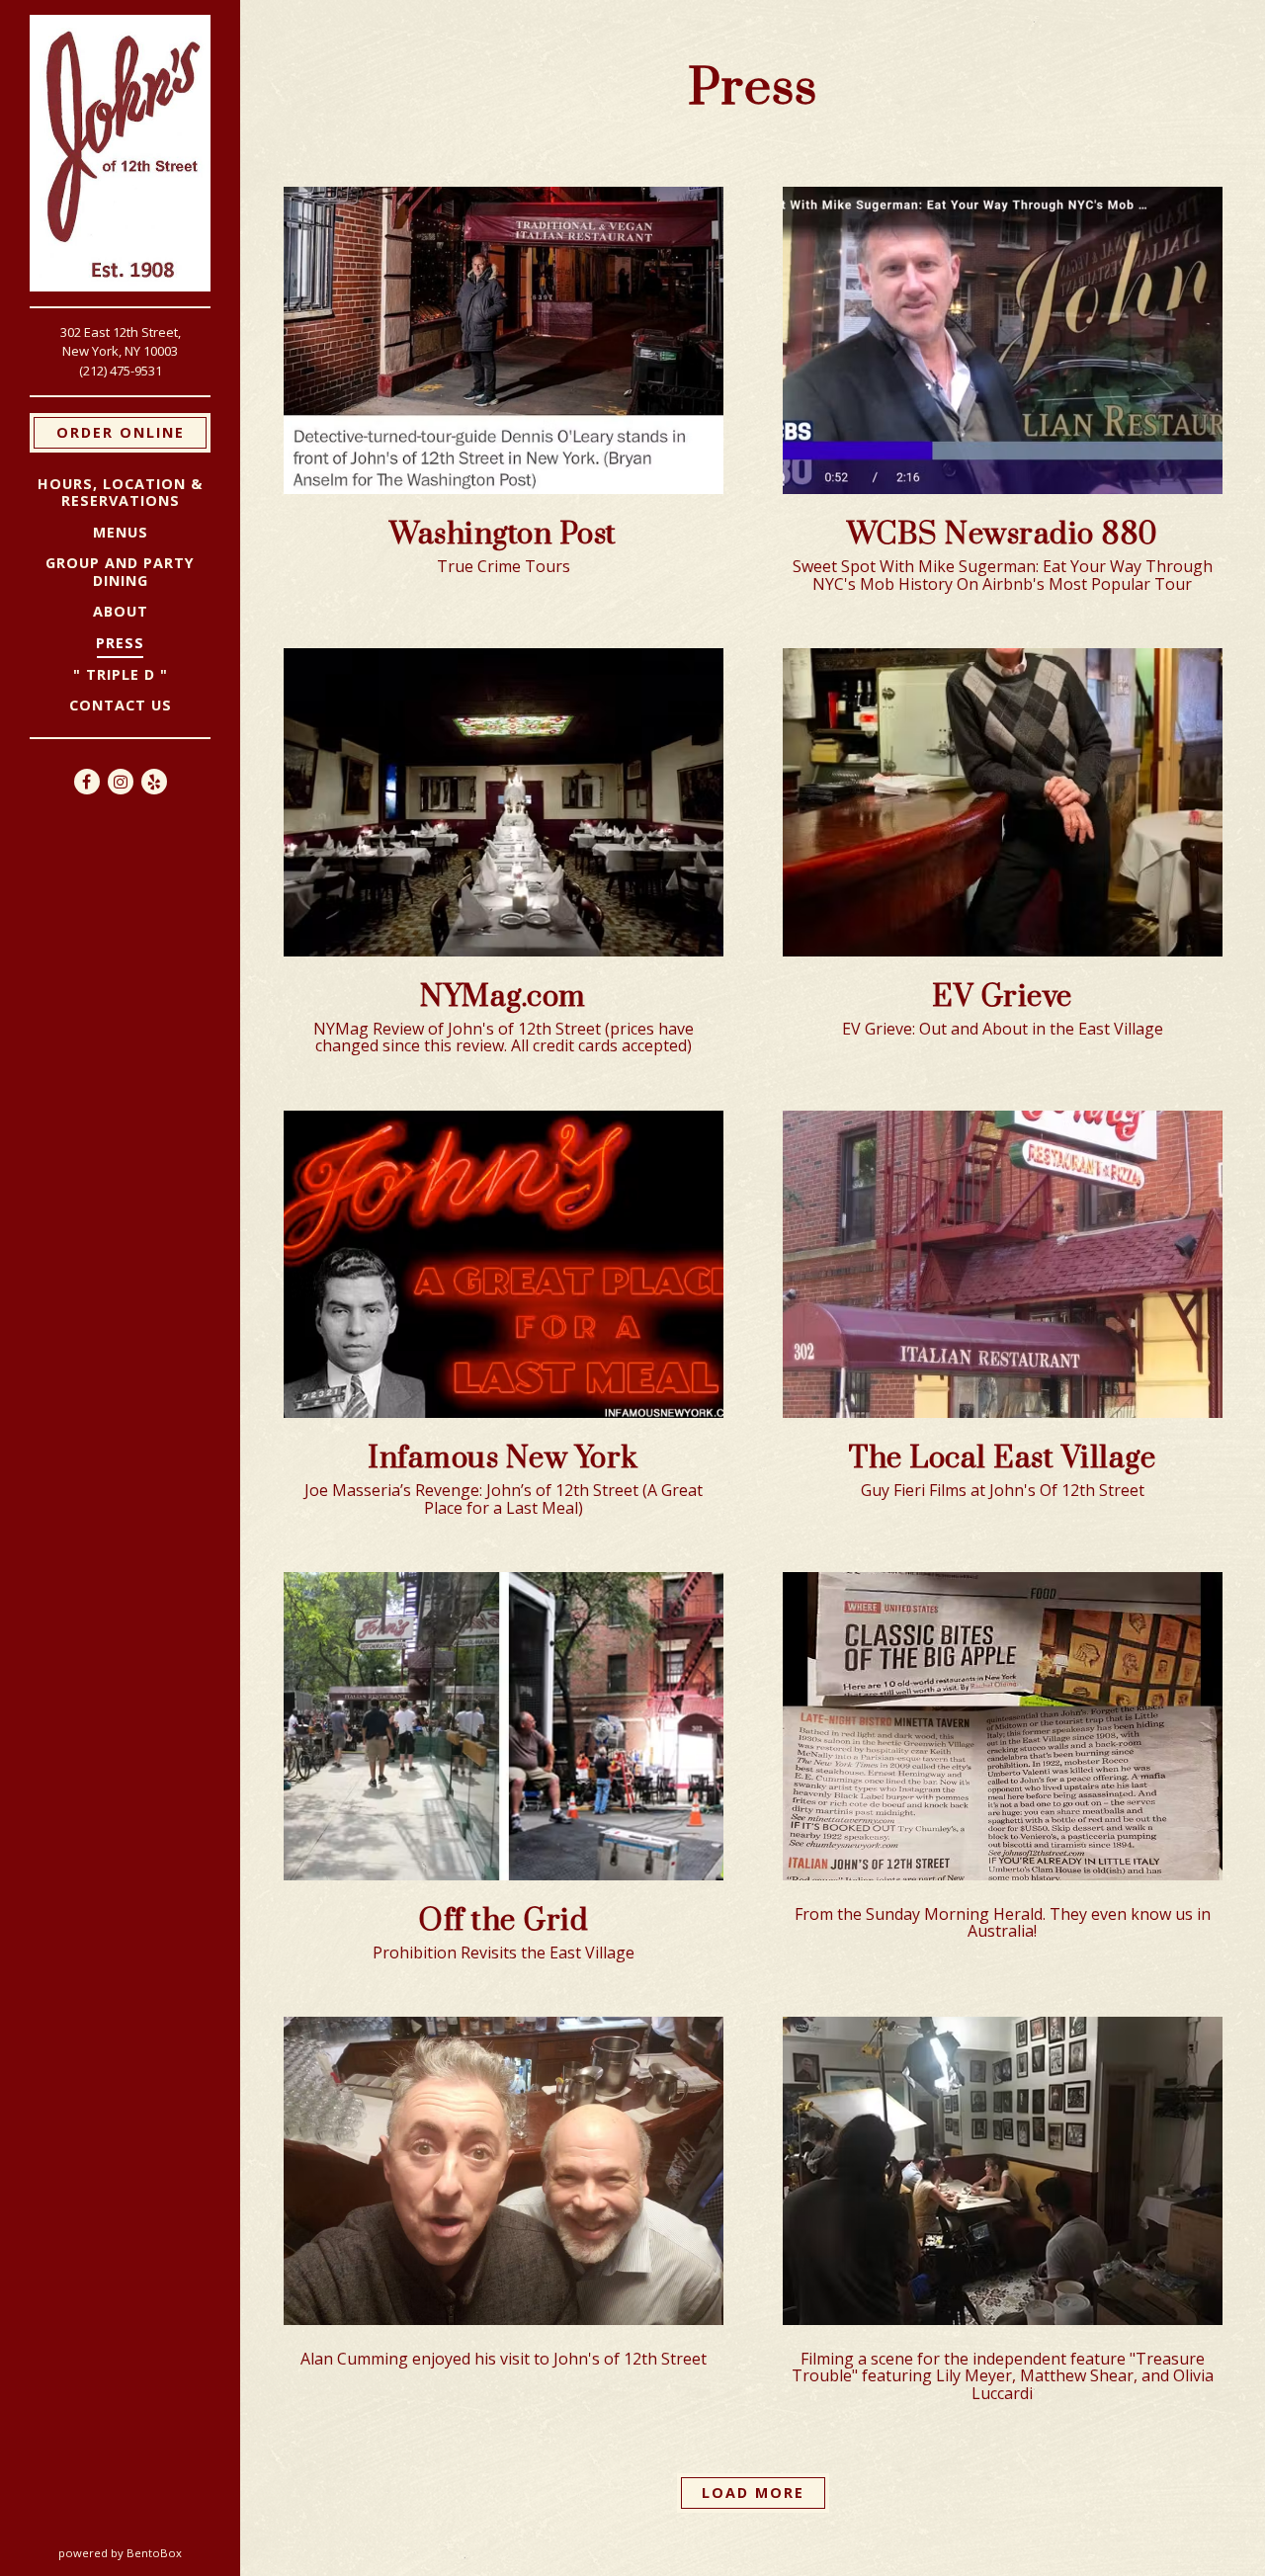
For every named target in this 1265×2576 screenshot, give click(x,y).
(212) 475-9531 (121, 371)
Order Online (133, 432)
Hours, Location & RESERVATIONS (120, 492)
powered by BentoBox (149, 2552)
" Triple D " (121, 674)
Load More (765, 2492)
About (121, 611)
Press (120, 643)
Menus (121, 532)
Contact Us (121, 705)
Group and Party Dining (120, 571)
